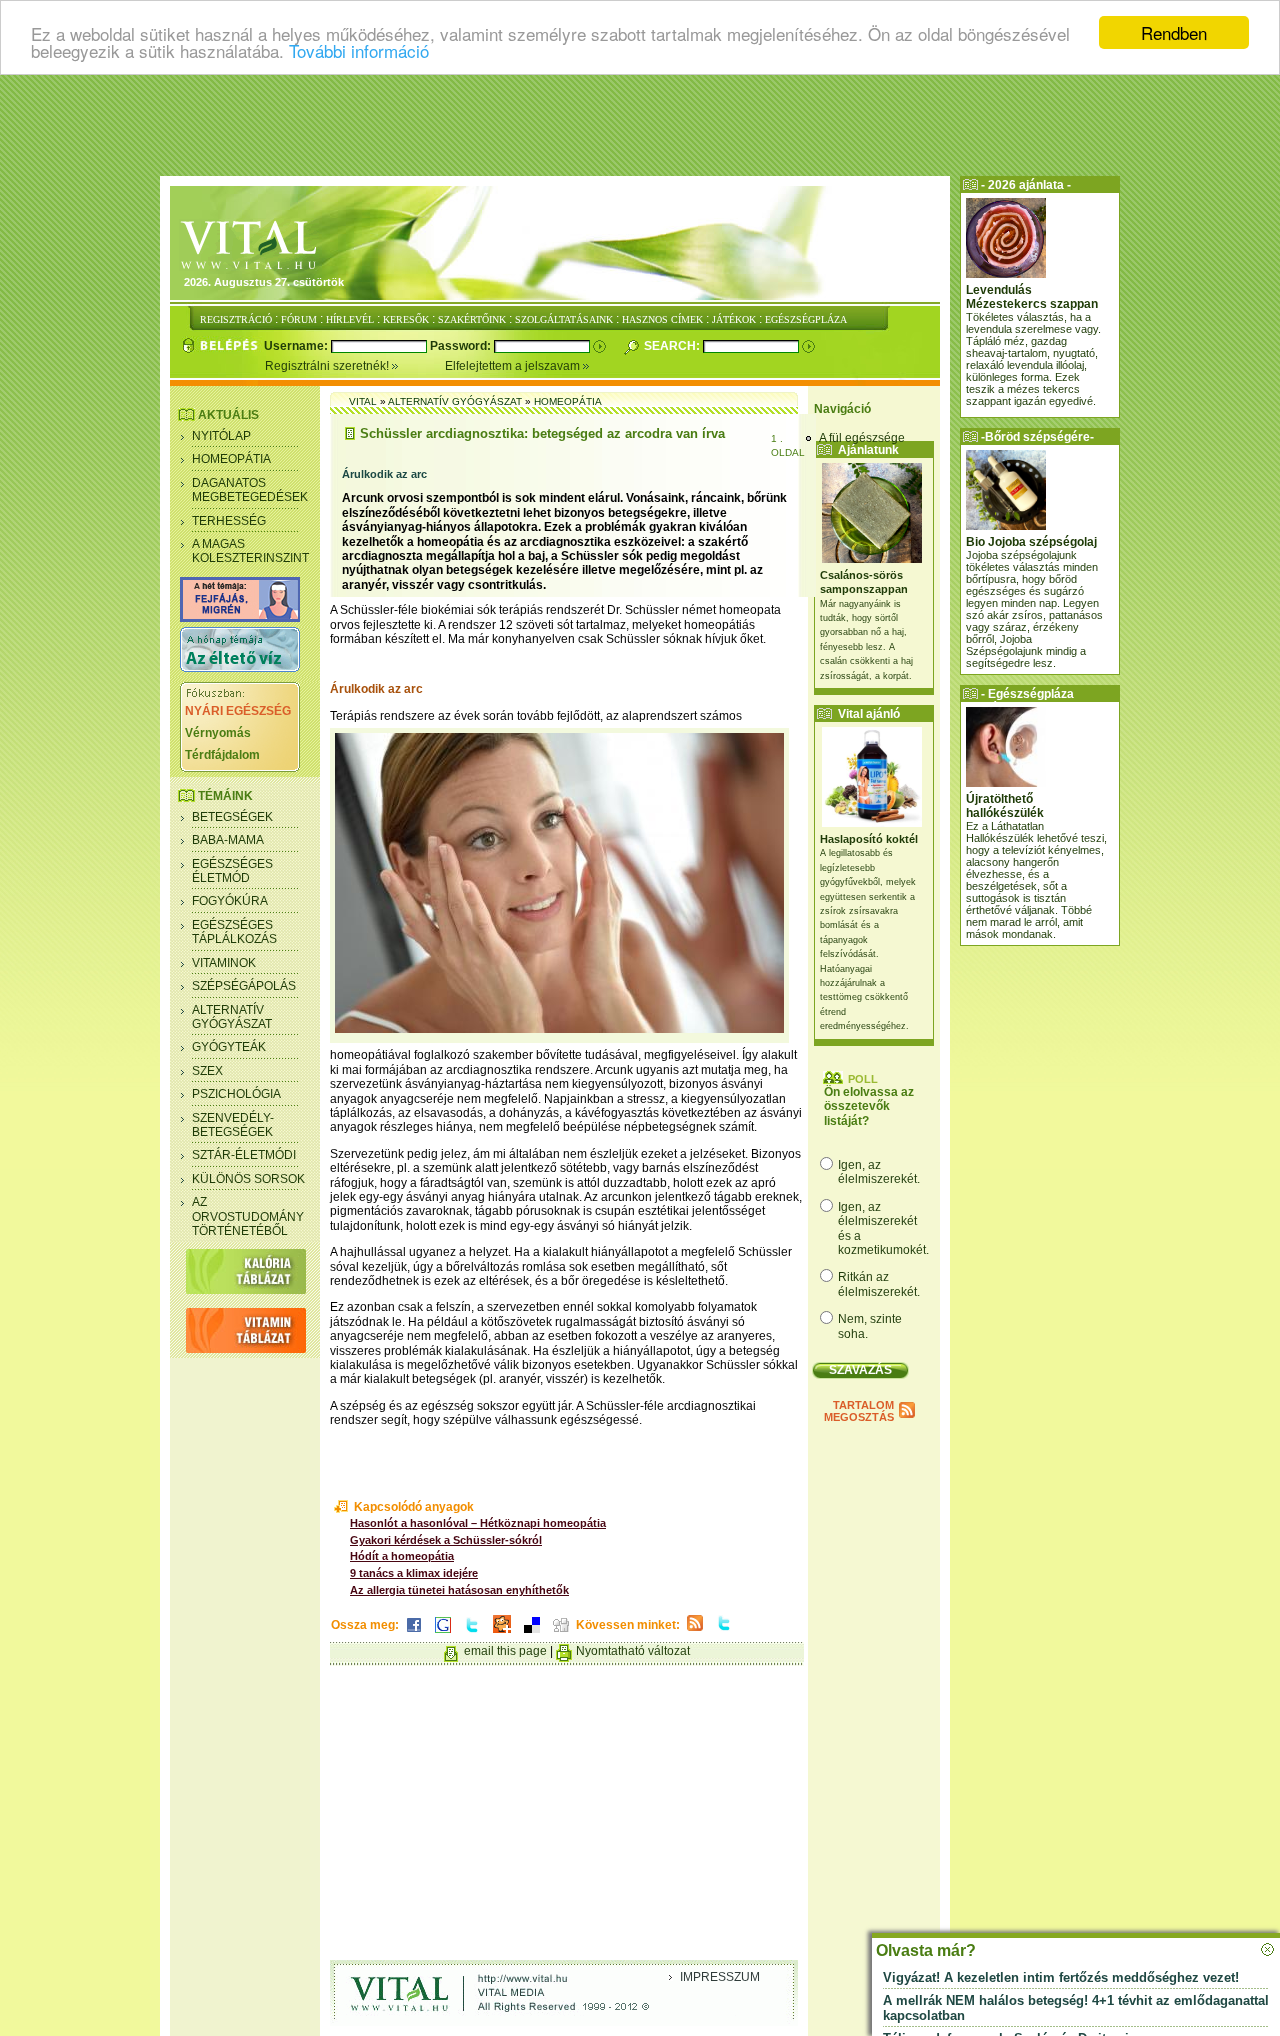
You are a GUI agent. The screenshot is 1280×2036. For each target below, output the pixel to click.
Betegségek (232, 817)
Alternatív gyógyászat (232, 1017)
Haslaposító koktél (869, 839)
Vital (363, 401)
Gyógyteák (229, 1047)
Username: (297, 346)
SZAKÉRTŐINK (472, 319)
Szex (207, 1071)
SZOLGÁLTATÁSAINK (564, 319)
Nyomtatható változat (633, 1651)
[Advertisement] (640, 125)
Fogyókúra (230, 901)
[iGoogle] (443, 1634)
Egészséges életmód (232, 871)
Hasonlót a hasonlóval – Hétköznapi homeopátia (478, 1523)
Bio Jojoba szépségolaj (1031, 542)
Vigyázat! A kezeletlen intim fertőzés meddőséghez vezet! (1061, 1977)
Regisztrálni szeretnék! (328, 366)
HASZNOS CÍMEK (662, 319)
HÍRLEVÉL (350, 319)
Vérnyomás (218, 733)
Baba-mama (228, 840)
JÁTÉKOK (734, 319)
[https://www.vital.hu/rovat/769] (240, 618)
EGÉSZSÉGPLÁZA (806, 319)
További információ (359, 50)
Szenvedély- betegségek (233, 1125)
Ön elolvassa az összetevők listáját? (869, 1106)
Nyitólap (221, 436)
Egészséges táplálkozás (234, 932)
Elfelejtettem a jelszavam (514, 366)
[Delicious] (532, 1634)
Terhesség (229, 521)
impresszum (720, 1977)
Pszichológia (236, 1094)
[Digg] (561, 1634)
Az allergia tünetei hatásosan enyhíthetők (459, 1590)
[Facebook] (414, 1634)
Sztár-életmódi (244, 1155)
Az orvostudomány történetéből (248, 1216)
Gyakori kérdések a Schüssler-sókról (446, 1540)
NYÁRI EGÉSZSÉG (238, 711)
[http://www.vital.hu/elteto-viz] (240, 668)
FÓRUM (299, 319)
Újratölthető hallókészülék (1005, 806)
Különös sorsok (248, 1179)
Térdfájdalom (222, 755)
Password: (462, 346)
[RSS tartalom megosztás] (695, 1632)
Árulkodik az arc (384, 474)
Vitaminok (224, 963)
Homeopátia (231, 459)
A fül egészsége (862, 438)
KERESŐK (406, 319)
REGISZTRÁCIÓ (236, 319)
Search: (673, 346)
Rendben (1174, 32)
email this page (505, 1651)
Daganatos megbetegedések (250, 490)
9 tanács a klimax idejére (414, 1573)
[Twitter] (472, 1634)
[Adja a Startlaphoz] (502, 1634)
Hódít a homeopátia (402, 1556)
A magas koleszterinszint (250, 551)
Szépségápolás (244, 986)
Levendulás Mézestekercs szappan (1032, 297)
